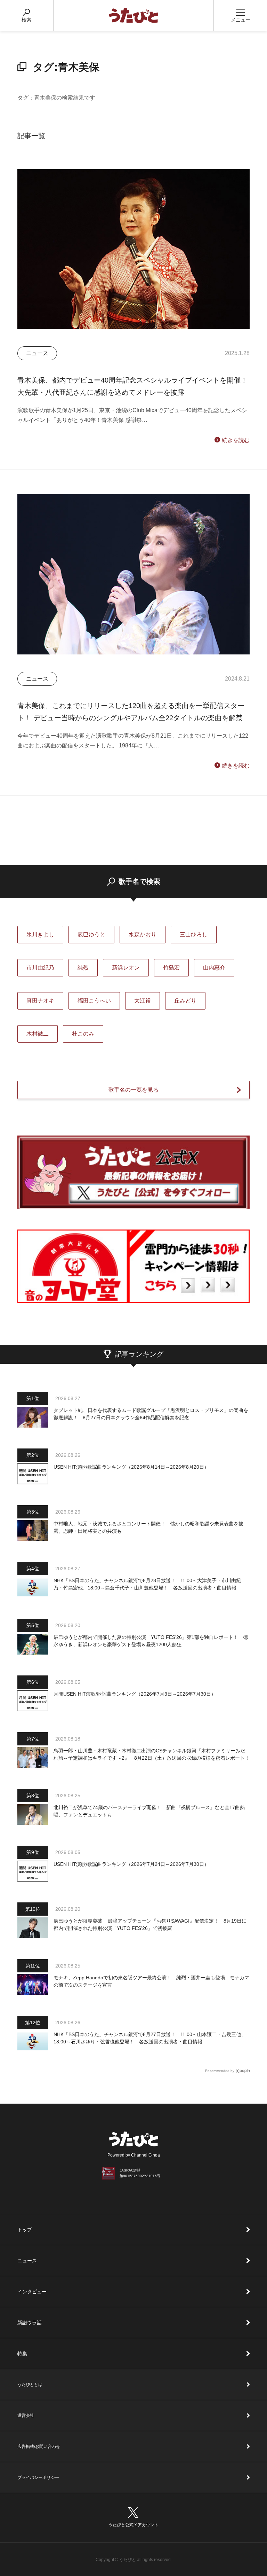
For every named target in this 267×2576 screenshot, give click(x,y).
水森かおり (143, 934)
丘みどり (185, 1001)
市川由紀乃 (40, 968)
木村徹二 (38, 1034)
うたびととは (30, 2385)
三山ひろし (194, 934)
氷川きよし (40, 934)
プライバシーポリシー (38, 2477)
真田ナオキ (40, 1001)
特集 (22, 2354)
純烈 (83, 968)
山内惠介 (214, 968)
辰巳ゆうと (91, 934)
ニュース (27, 2261)
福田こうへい (94, 1001)
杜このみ (83, 1034)
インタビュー (32, 2292)
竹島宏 (171, 968)
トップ (25, 2230)
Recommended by (220, 2071)
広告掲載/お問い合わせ (39, 2447)
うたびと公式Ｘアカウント (133, 2525)
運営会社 (26, 2416)
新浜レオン (126, 968)
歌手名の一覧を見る (133, 1090)
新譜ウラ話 (30, 2323)
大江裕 (143, 1001)
